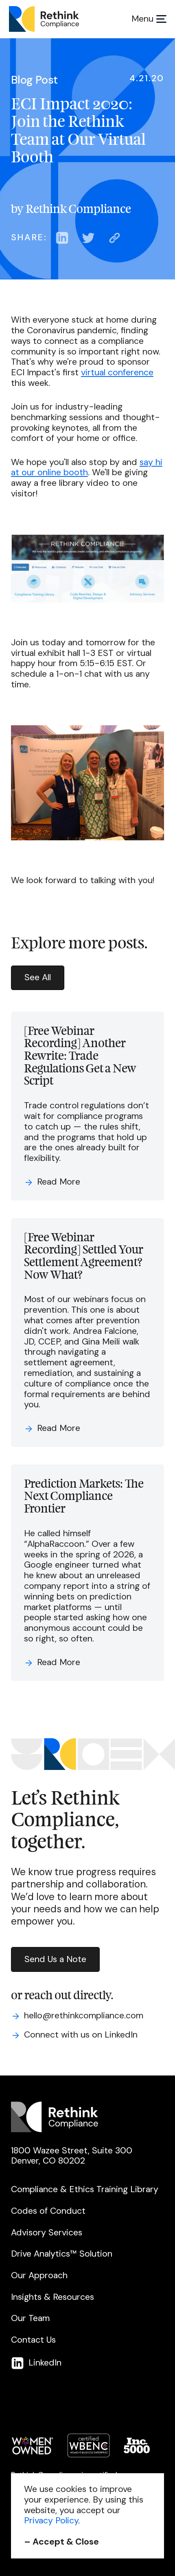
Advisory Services (47, 2233)
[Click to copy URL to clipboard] (114, 238)
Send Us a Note (55, 1959)
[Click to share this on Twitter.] (88, 238)
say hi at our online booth (87, 467)
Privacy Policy (51, 2521)
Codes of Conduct (48, 2211)
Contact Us (33, 2340)
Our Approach (39, 2276)
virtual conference (117, 372)
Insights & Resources (52, 2297)
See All (38, 977)
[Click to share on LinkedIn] (62, 238)
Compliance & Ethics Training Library (85, 2190)
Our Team (30, 2319)
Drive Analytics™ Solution (62, 2254)
